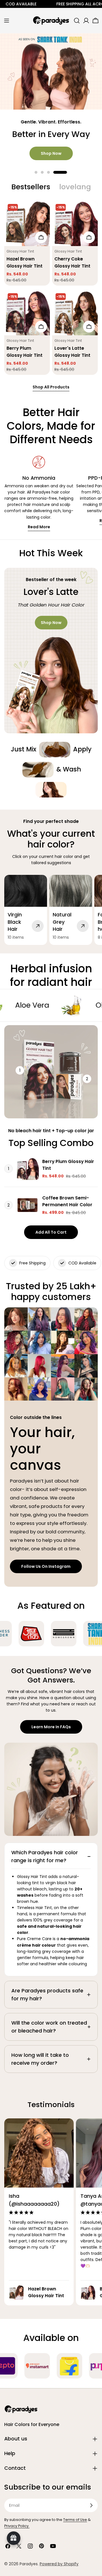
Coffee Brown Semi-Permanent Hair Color (67, 1201)
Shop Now (51, 153)
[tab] (31, 187)
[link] (55, 750)
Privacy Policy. (17, 2526)
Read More (39, 527)
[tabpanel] (51, 288)
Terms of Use (75, 2520)
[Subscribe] (91, 2505)
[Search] (77, 21)
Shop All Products (51, 387)
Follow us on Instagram (46, 1566)
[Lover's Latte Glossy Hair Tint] (75, 313)
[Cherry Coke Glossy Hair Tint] (75, 223)
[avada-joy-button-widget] (14, 2538)
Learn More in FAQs (51, 1727)
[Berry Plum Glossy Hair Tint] (27, 313)
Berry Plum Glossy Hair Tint (68, 1165)
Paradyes (29, 2564)
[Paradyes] (33, 1634)
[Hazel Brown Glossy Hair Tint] (27, 223)
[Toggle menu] (7, 21)
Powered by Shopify (59, 2564)
